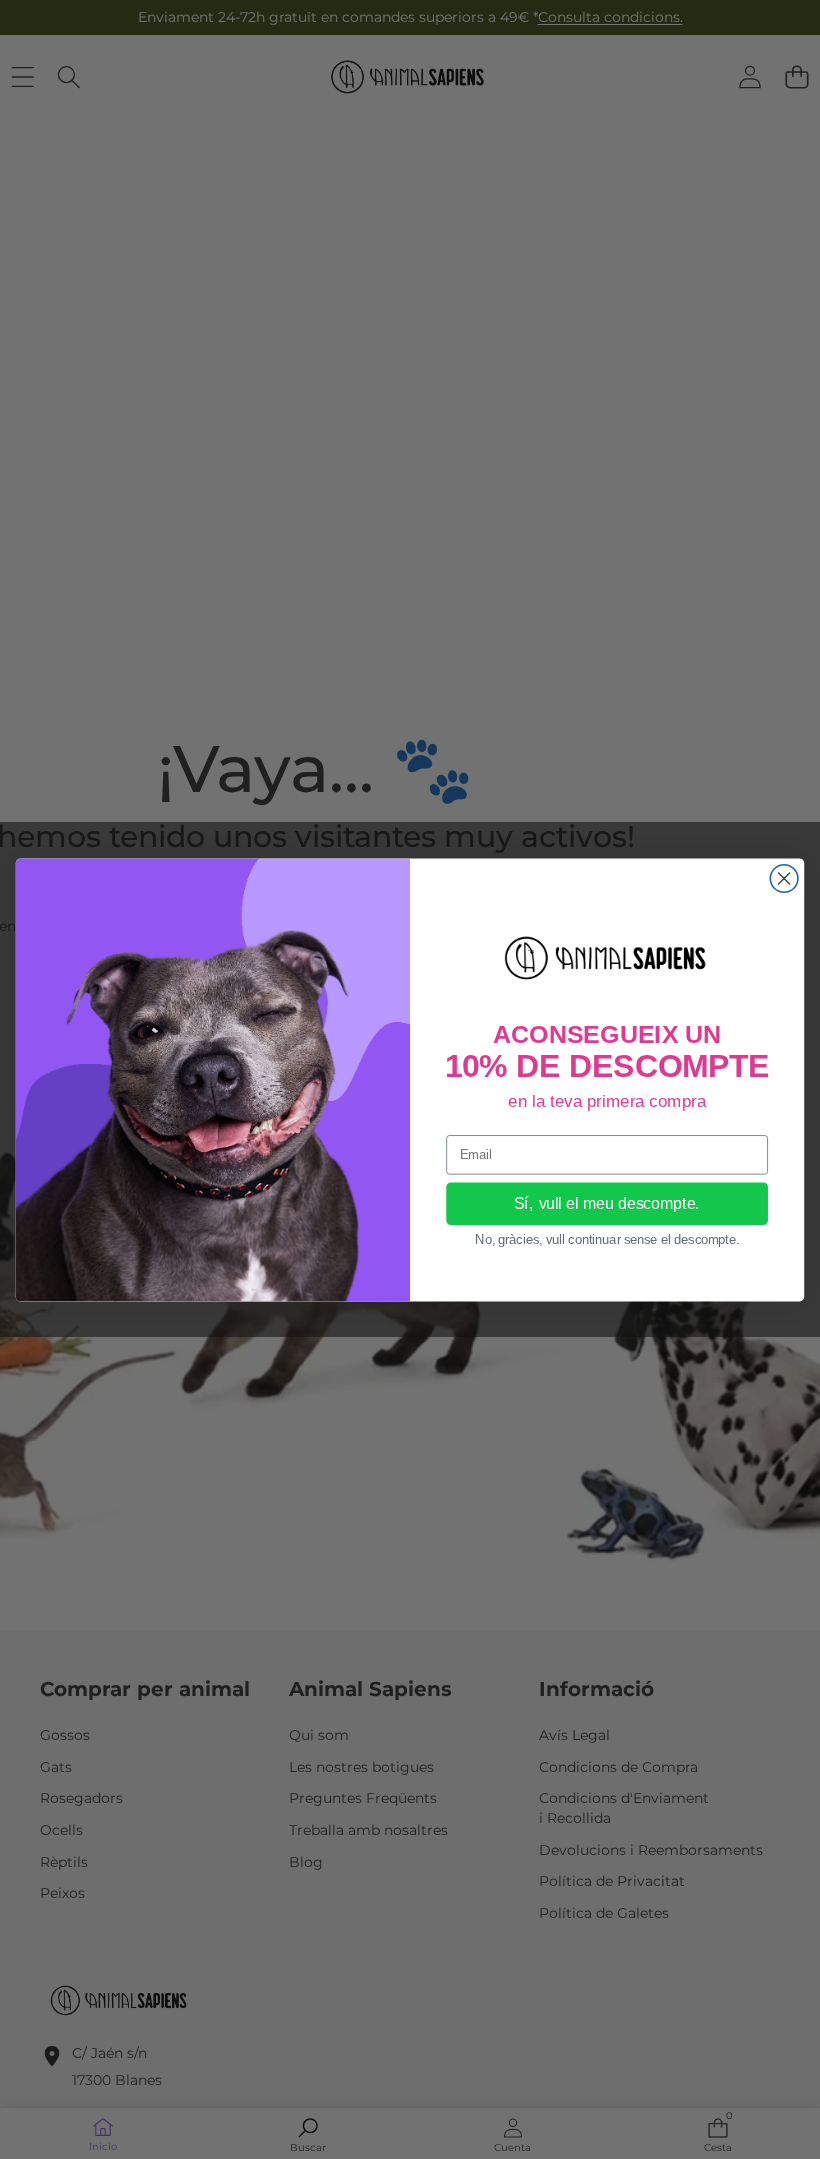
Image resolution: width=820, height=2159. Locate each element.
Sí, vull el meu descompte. (607, 1203)
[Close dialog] (784, 878)
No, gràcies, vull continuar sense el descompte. (606, 1239)
